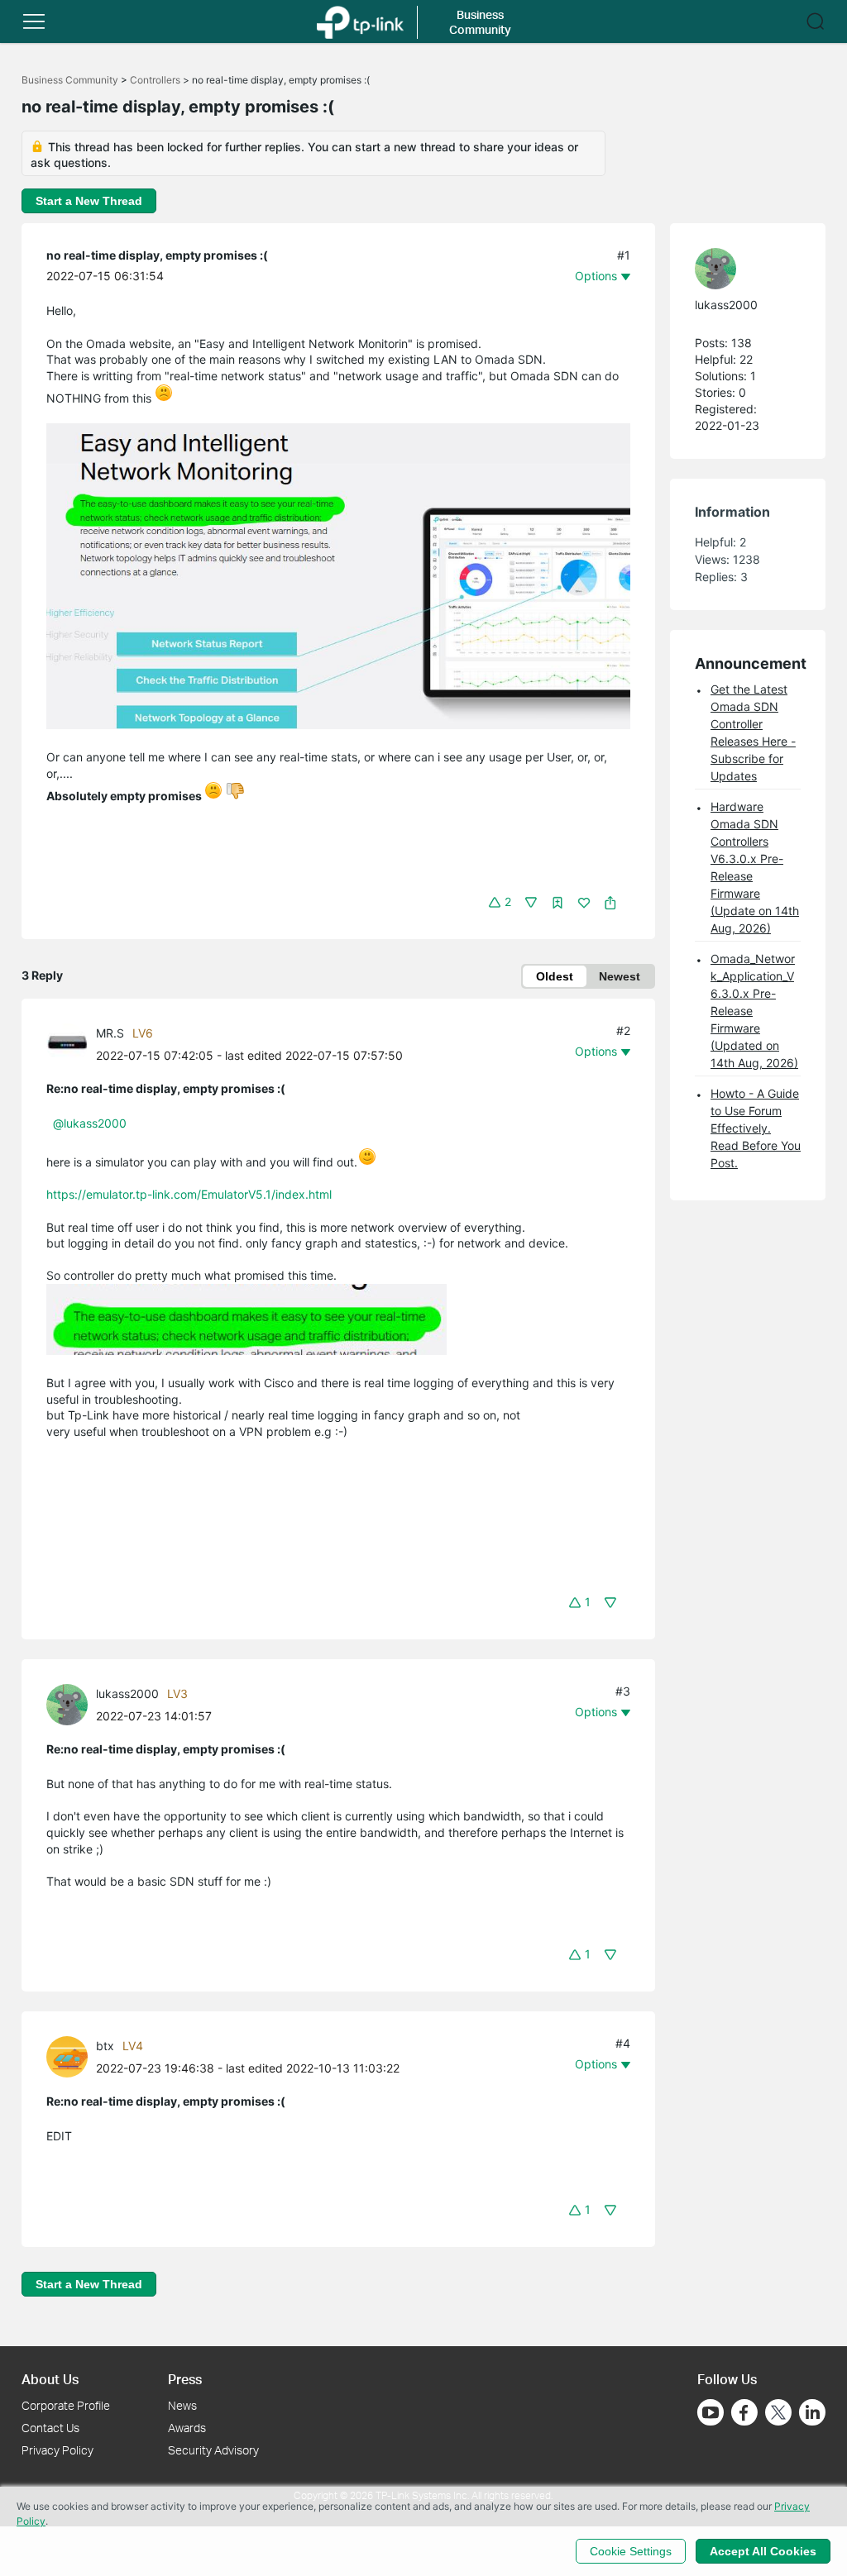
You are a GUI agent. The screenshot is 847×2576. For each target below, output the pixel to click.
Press (185, 2379)
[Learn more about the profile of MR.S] (71, 1043)
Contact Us (50, 2428)
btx (105, 2046)
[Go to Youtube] (711, 2412)
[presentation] (67, 1044)
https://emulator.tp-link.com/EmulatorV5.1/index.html (189, 1194)
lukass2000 (127, 1693)
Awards (187, 2428)
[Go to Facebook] (744, 2412)
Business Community (70, 80)
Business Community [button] (480, 22)
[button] (34, 21)
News (182, 2405)
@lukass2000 (90, 1123)
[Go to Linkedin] (812, 2412)
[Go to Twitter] (778, 2414)
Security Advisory (213, 2450)
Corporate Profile (66, 2405)
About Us (50, 2379)
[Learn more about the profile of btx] (71, 2056)
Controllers (155, 80)
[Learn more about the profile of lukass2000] (71, 1703)
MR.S (110, 1033)
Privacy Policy (57, 2450)
